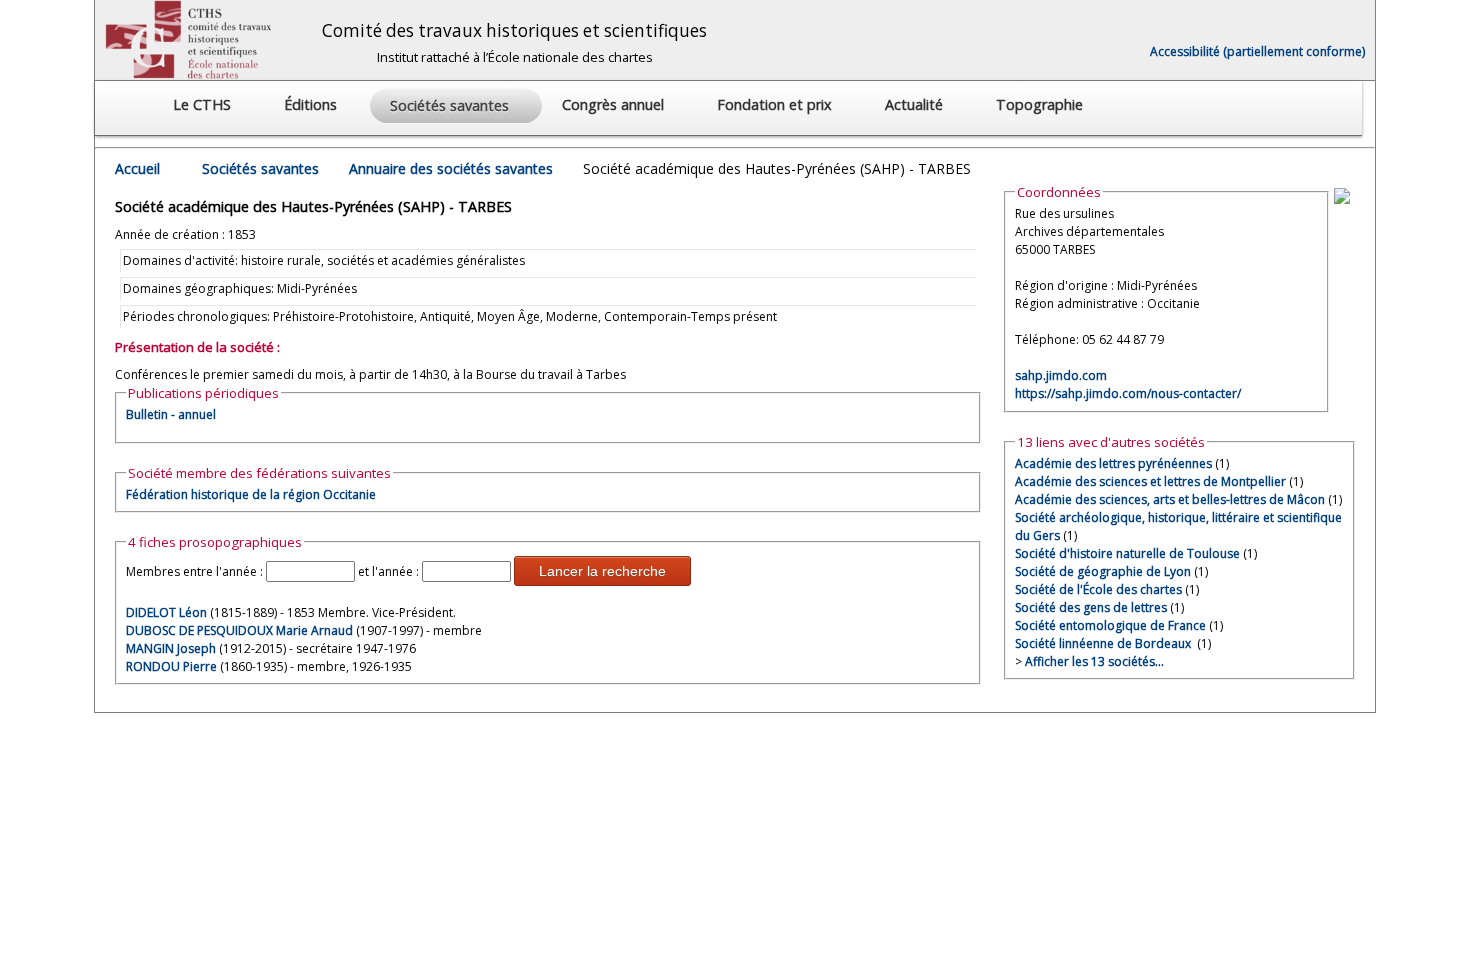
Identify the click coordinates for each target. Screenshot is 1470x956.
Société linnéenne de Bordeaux (1104, 643)
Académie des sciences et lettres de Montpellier (1150, 481)
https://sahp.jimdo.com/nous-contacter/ (1128, 393)
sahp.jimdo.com (1061, 375)
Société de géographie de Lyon (1103, 571)
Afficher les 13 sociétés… (1094, 661)
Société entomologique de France (1110, 625)
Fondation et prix (776, 104)
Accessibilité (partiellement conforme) (1257, 51)
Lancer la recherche (602, 571)
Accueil (137, 168)
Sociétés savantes (260, 168)
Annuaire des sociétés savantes (451, 168)
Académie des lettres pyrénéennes (1113, 463)
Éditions (312, 104)
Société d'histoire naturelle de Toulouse (1127, 553)
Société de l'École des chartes (1098, 589)
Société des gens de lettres (1091, 607)
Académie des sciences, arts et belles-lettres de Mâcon (1170, 499)
